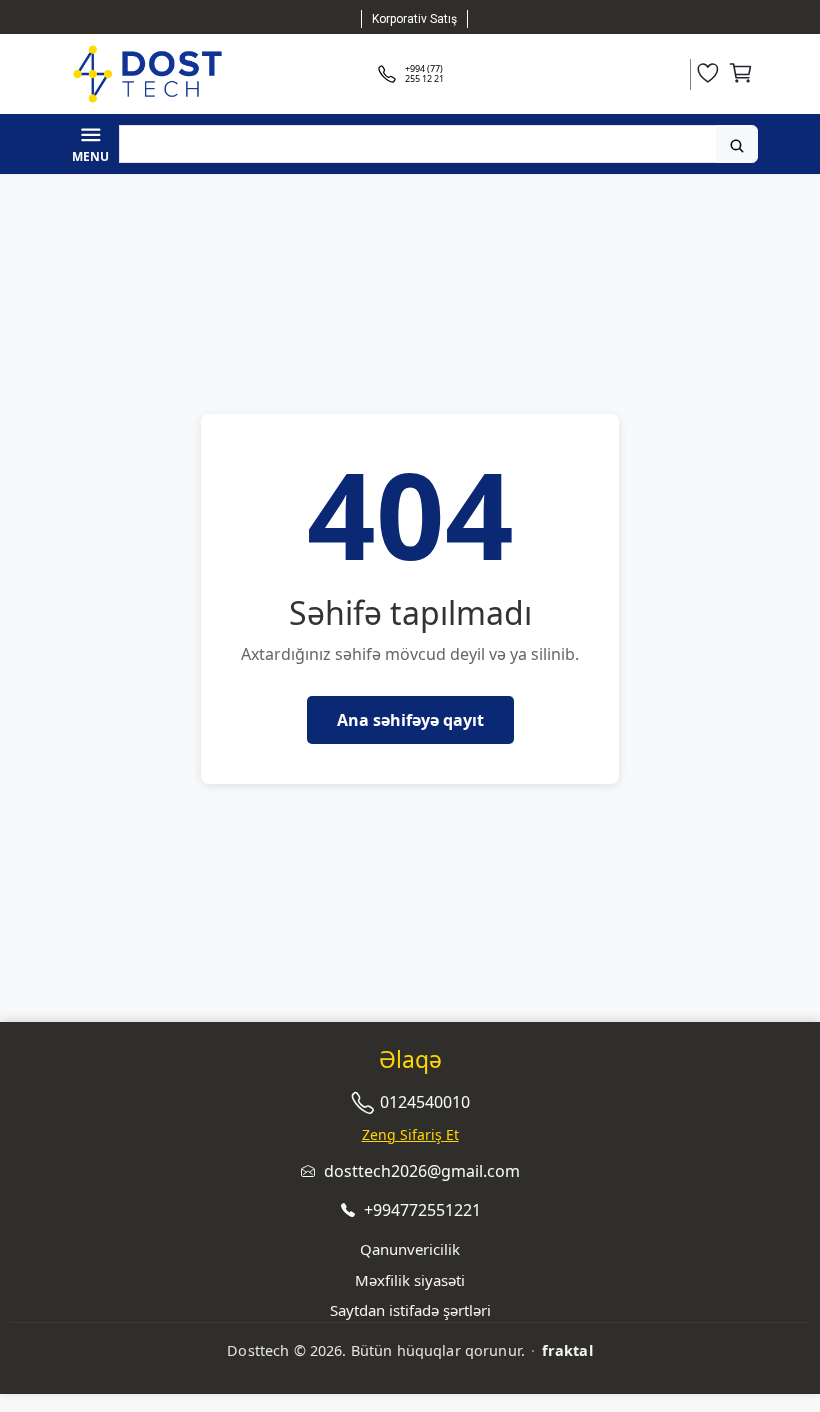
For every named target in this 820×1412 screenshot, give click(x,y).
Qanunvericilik (410, 1249)
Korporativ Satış (414, 19)
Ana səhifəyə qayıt (410, 720)
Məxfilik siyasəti (410, 1280)
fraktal (567, 1350)
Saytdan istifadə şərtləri (410, 1310)
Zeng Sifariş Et (410, 1134)
